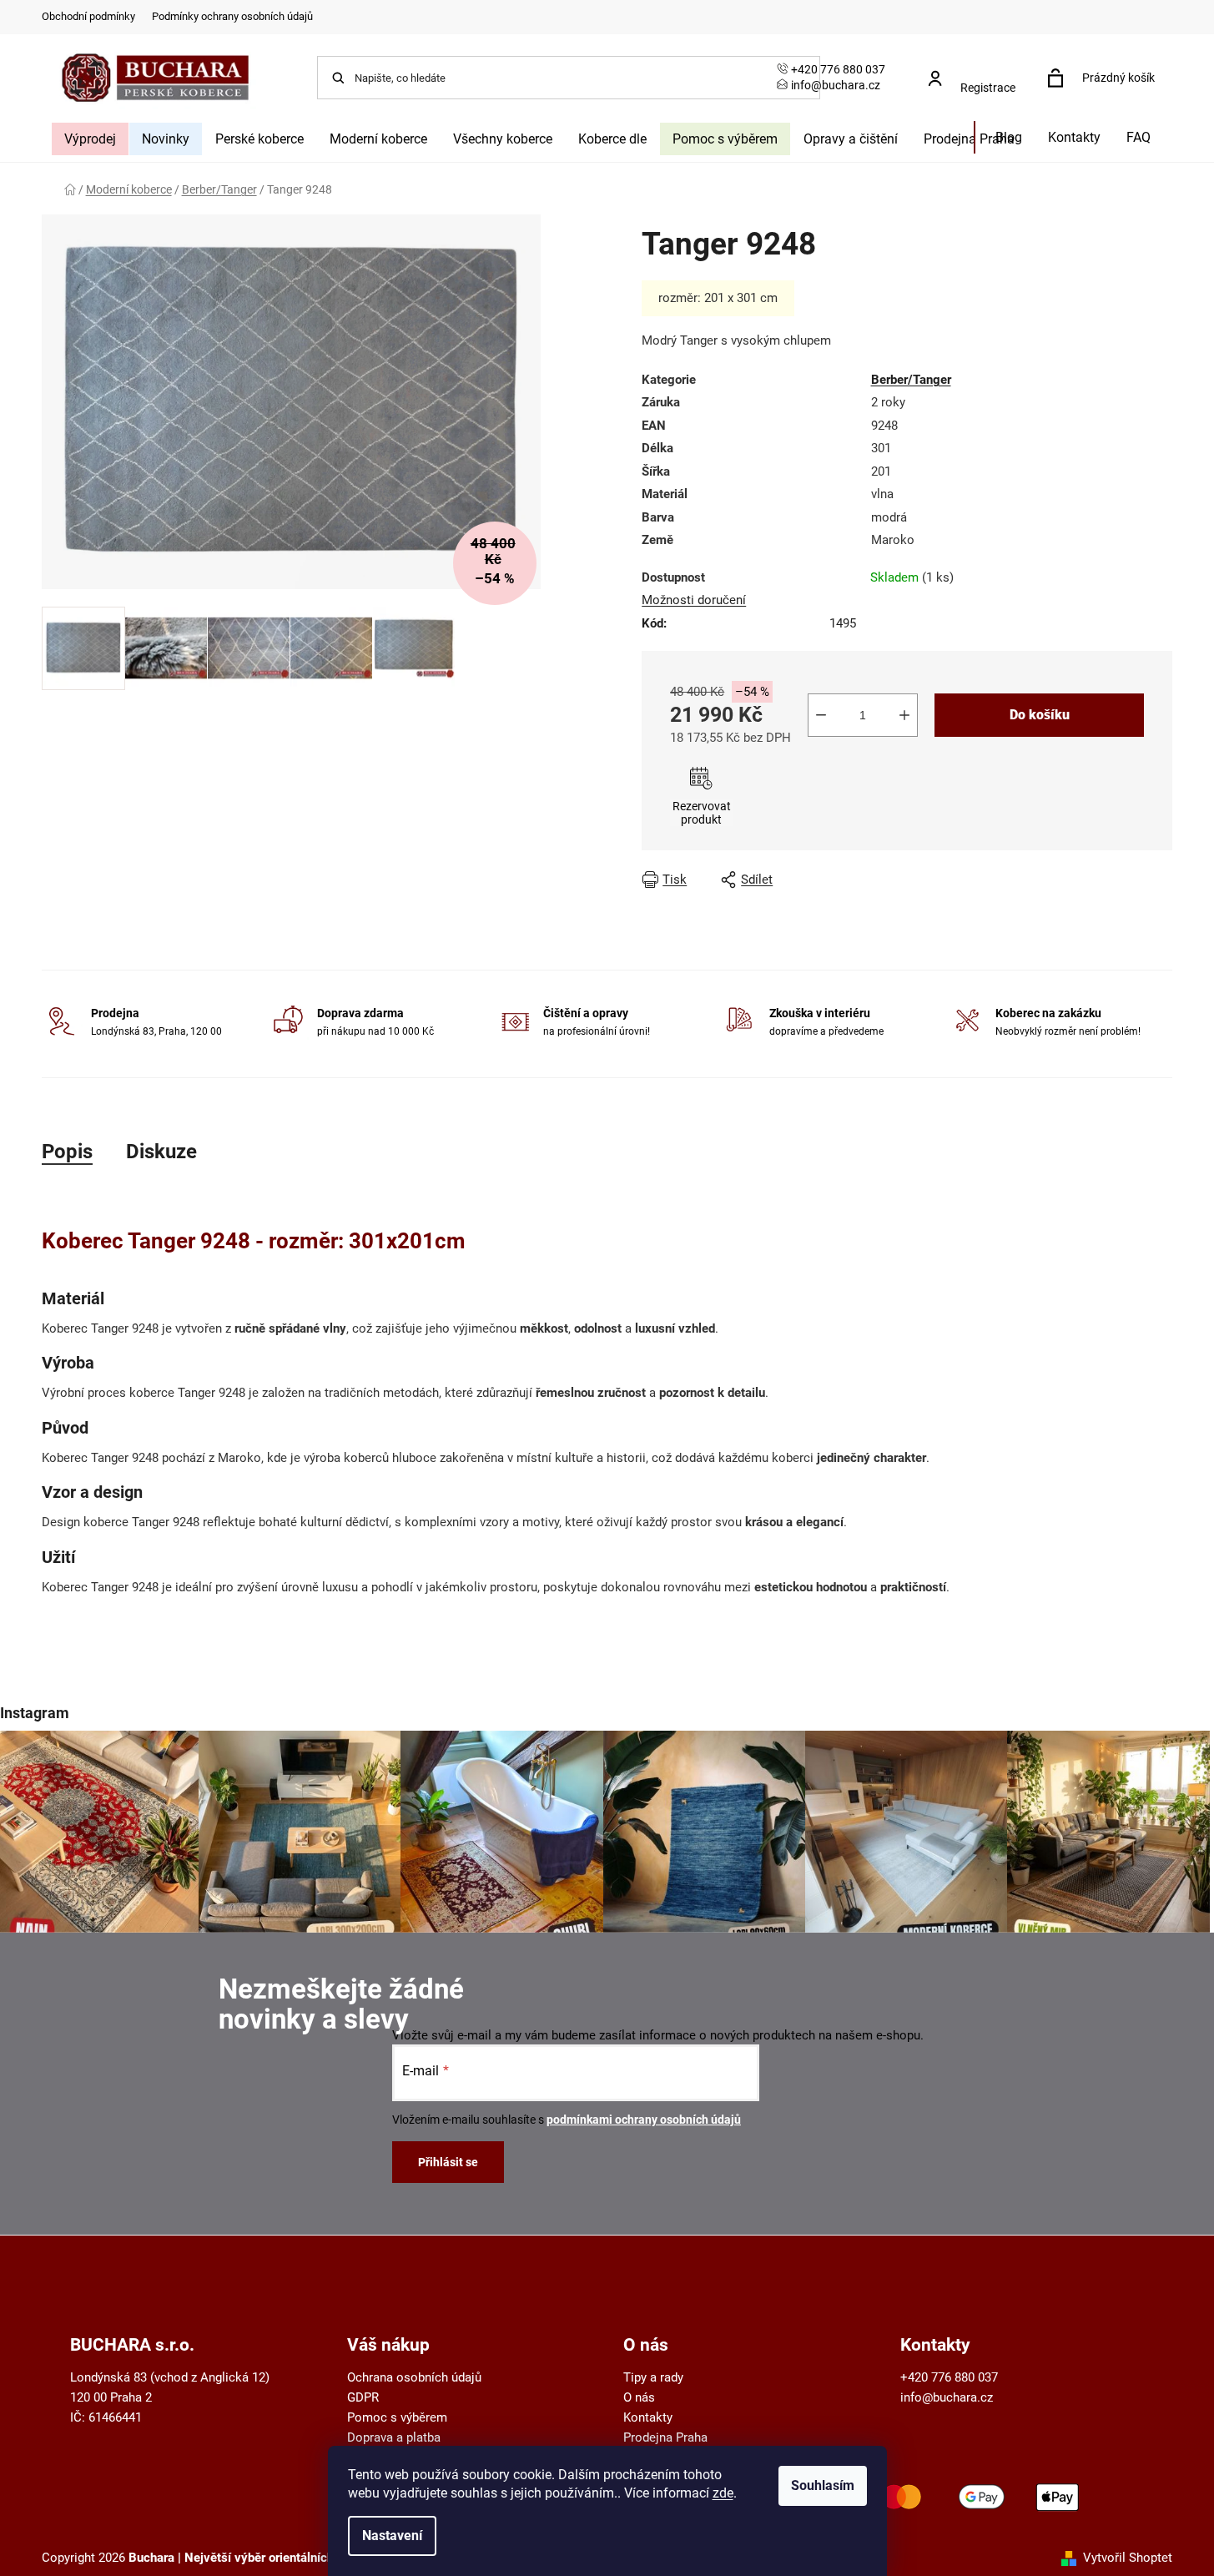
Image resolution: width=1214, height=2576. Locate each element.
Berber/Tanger (911, 380)
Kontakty (648, 2417)
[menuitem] (90, 139)
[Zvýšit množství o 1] (904, 715)
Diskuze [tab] (161, 1152)
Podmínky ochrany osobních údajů (232, 16)
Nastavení (392, 2536)
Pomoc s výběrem (397, 2417)
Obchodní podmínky (88, 16)
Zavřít (980, 880)
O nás (639, 2397)
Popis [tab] (67, 1152)
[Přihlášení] (977, 70)
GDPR (363, 2397)
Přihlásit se (448, 2162)
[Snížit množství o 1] (821, 715)
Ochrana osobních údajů (414, 2377)
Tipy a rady (653, 2377)
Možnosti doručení (694, 600)
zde (723, 2493)
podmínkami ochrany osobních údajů (644, 2120)
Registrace (988, 88)
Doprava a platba (394, 2437)
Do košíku (1040, 715)
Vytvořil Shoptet (1128, 2558)
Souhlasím (823, 2485)
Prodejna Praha (665, 2437)
